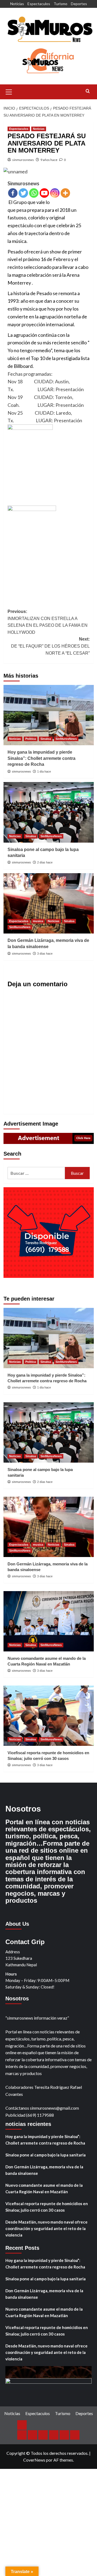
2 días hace (45, 862)
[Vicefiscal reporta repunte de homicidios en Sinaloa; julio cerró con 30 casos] (49, 1716)
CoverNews (34, 2460)
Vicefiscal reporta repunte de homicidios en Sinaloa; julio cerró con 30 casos (47, 2207)
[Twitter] (23, 193)
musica (38, 921)
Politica (31, 739)
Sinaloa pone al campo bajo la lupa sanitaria (46, 2155)
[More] (65, 193)
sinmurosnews (23, 160)
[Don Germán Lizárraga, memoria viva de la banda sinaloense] (49, 903)
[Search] (88, 91)
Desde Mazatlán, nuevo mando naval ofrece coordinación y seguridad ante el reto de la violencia (46, 2228)
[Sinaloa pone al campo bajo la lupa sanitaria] (49, 812)
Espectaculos (39, 4)
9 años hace (49, 160)
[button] (9, 91)
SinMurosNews (66, 739)
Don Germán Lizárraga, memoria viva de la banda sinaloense (44, 2170)
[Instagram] (55, 193)
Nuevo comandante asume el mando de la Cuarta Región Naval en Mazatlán (44, 2188)
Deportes (79, 4)
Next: (50, 646)
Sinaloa (46, 739)
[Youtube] (44, 193)
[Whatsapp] (34, 193)
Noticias (17, 4)
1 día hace (44, 771)
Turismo (60, 4)
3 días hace (45, 954)
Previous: (48, 622)
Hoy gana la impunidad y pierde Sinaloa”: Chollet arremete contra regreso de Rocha (41, 758)
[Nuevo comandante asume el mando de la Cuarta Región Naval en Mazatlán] (49, 1621)
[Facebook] (13, 193)
